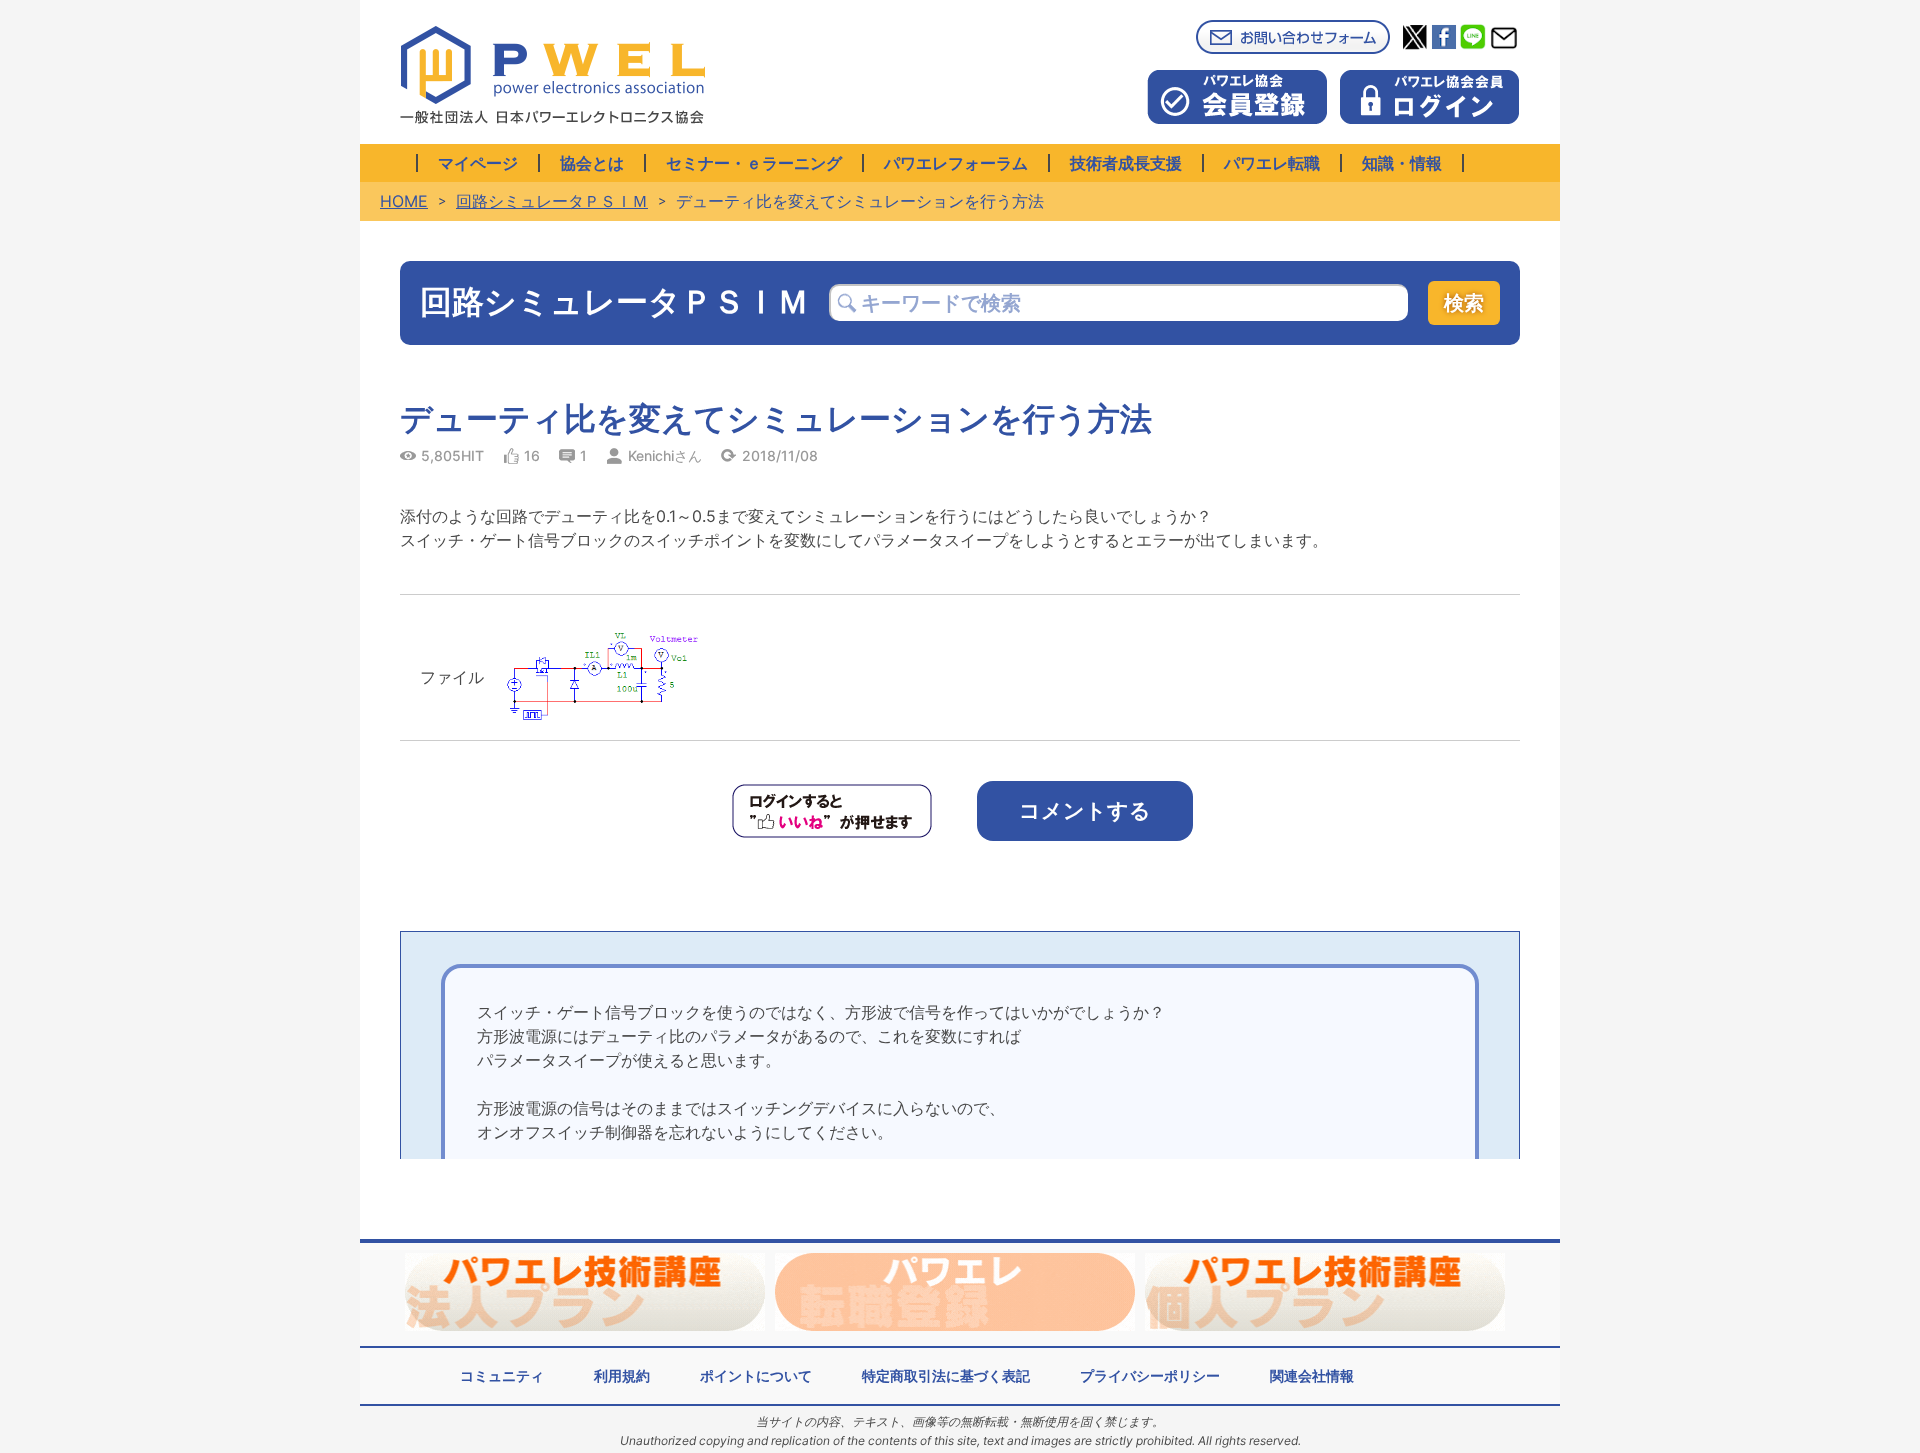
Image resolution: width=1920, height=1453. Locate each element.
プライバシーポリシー (1150, 1375)
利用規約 (622, 1375)
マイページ (478, 163)
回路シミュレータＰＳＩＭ (552, 201)
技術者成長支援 (1126, 163)
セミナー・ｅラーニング (754, 163)
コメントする (1085, 810)
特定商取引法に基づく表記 (946, 1375)
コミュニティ (502, 1375)
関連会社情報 (1312, 1375)
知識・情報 (1402, 163)
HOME (404, 201)
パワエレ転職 (1272, 163)
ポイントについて (756, 1375)
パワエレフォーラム (956, 163)
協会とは (592, 163)
